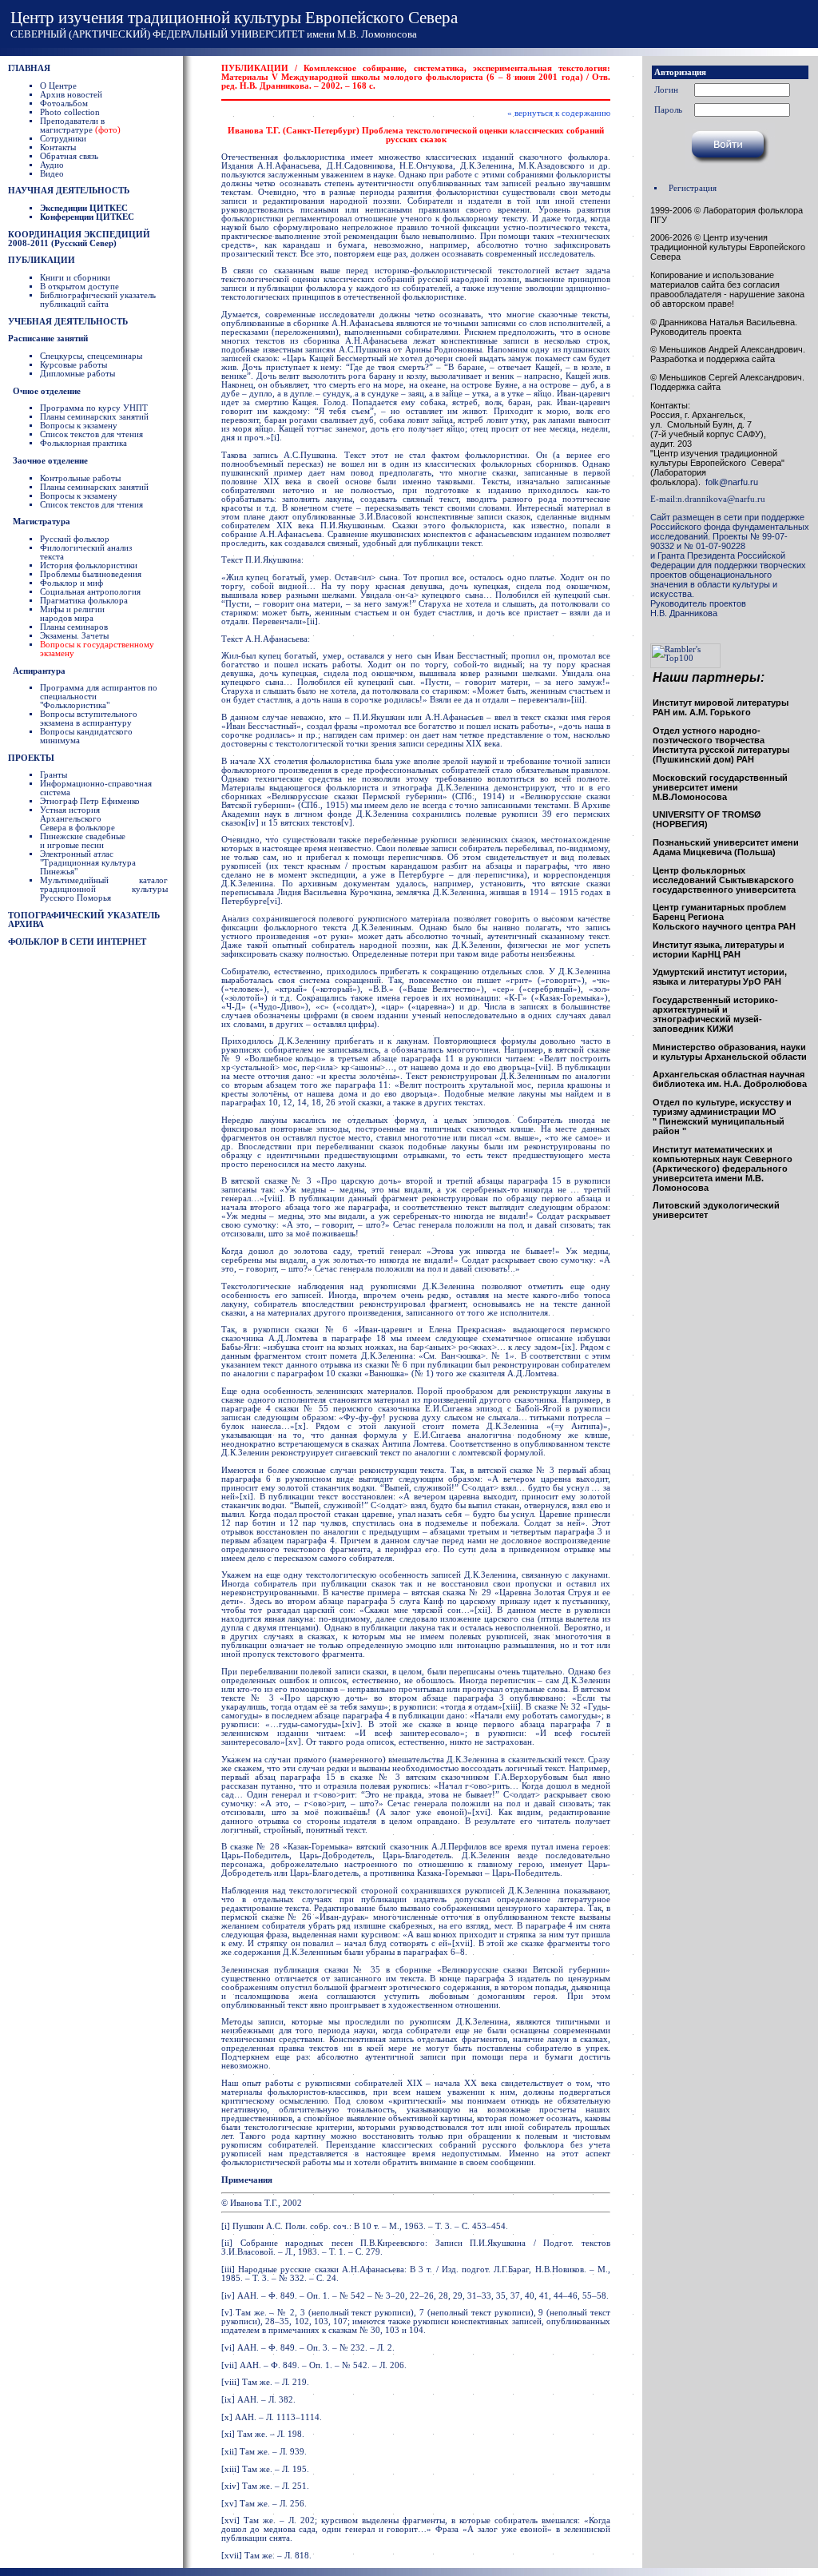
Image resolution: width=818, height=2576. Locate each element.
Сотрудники (63, 139)
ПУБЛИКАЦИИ (42, 260)
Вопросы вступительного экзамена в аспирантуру (89, 719)
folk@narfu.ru (729, 482)
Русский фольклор (75, 539)
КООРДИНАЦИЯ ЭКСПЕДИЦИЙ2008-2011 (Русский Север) (79, 239)
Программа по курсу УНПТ (94, 408)
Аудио (52, 165)
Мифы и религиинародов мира (72, 614)
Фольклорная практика (83, 443)
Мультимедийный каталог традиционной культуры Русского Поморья (104, 889)
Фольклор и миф (71, 583)
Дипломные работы (77, 374)
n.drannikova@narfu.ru (721, 499)
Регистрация (693, 188)
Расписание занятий (48, 338)
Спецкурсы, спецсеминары (91, 356)
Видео (52, 174)
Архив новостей (71, 95)
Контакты (58, 147)
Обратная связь (69, 156)
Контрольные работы (80, 478)
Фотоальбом (64, 104)
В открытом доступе (79, 287)
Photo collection (70, 112)
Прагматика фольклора (84, 601)
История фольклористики (89, 565)
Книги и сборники (75, 278)
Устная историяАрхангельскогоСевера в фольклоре (77, 819)
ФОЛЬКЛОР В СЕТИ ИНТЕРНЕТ (77, 942)
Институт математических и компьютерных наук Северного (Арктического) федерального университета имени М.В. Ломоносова (723, 1169)
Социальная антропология (90, 592)
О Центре (58, 86)
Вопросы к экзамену (79, 426)
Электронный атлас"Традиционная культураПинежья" (88, 863)
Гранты (54, 775)
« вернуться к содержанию (559, 113)
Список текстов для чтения (91, 434)
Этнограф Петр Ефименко (90, 801)
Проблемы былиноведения (91, 574)
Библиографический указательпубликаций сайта (98, 300)
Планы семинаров (74, 627)
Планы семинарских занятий (94, 417)
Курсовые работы (73, 365)
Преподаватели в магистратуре (80, 125)
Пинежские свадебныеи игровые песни (83, 841)
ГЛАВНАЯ (29, 68)
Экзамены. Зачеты (74, 636)
